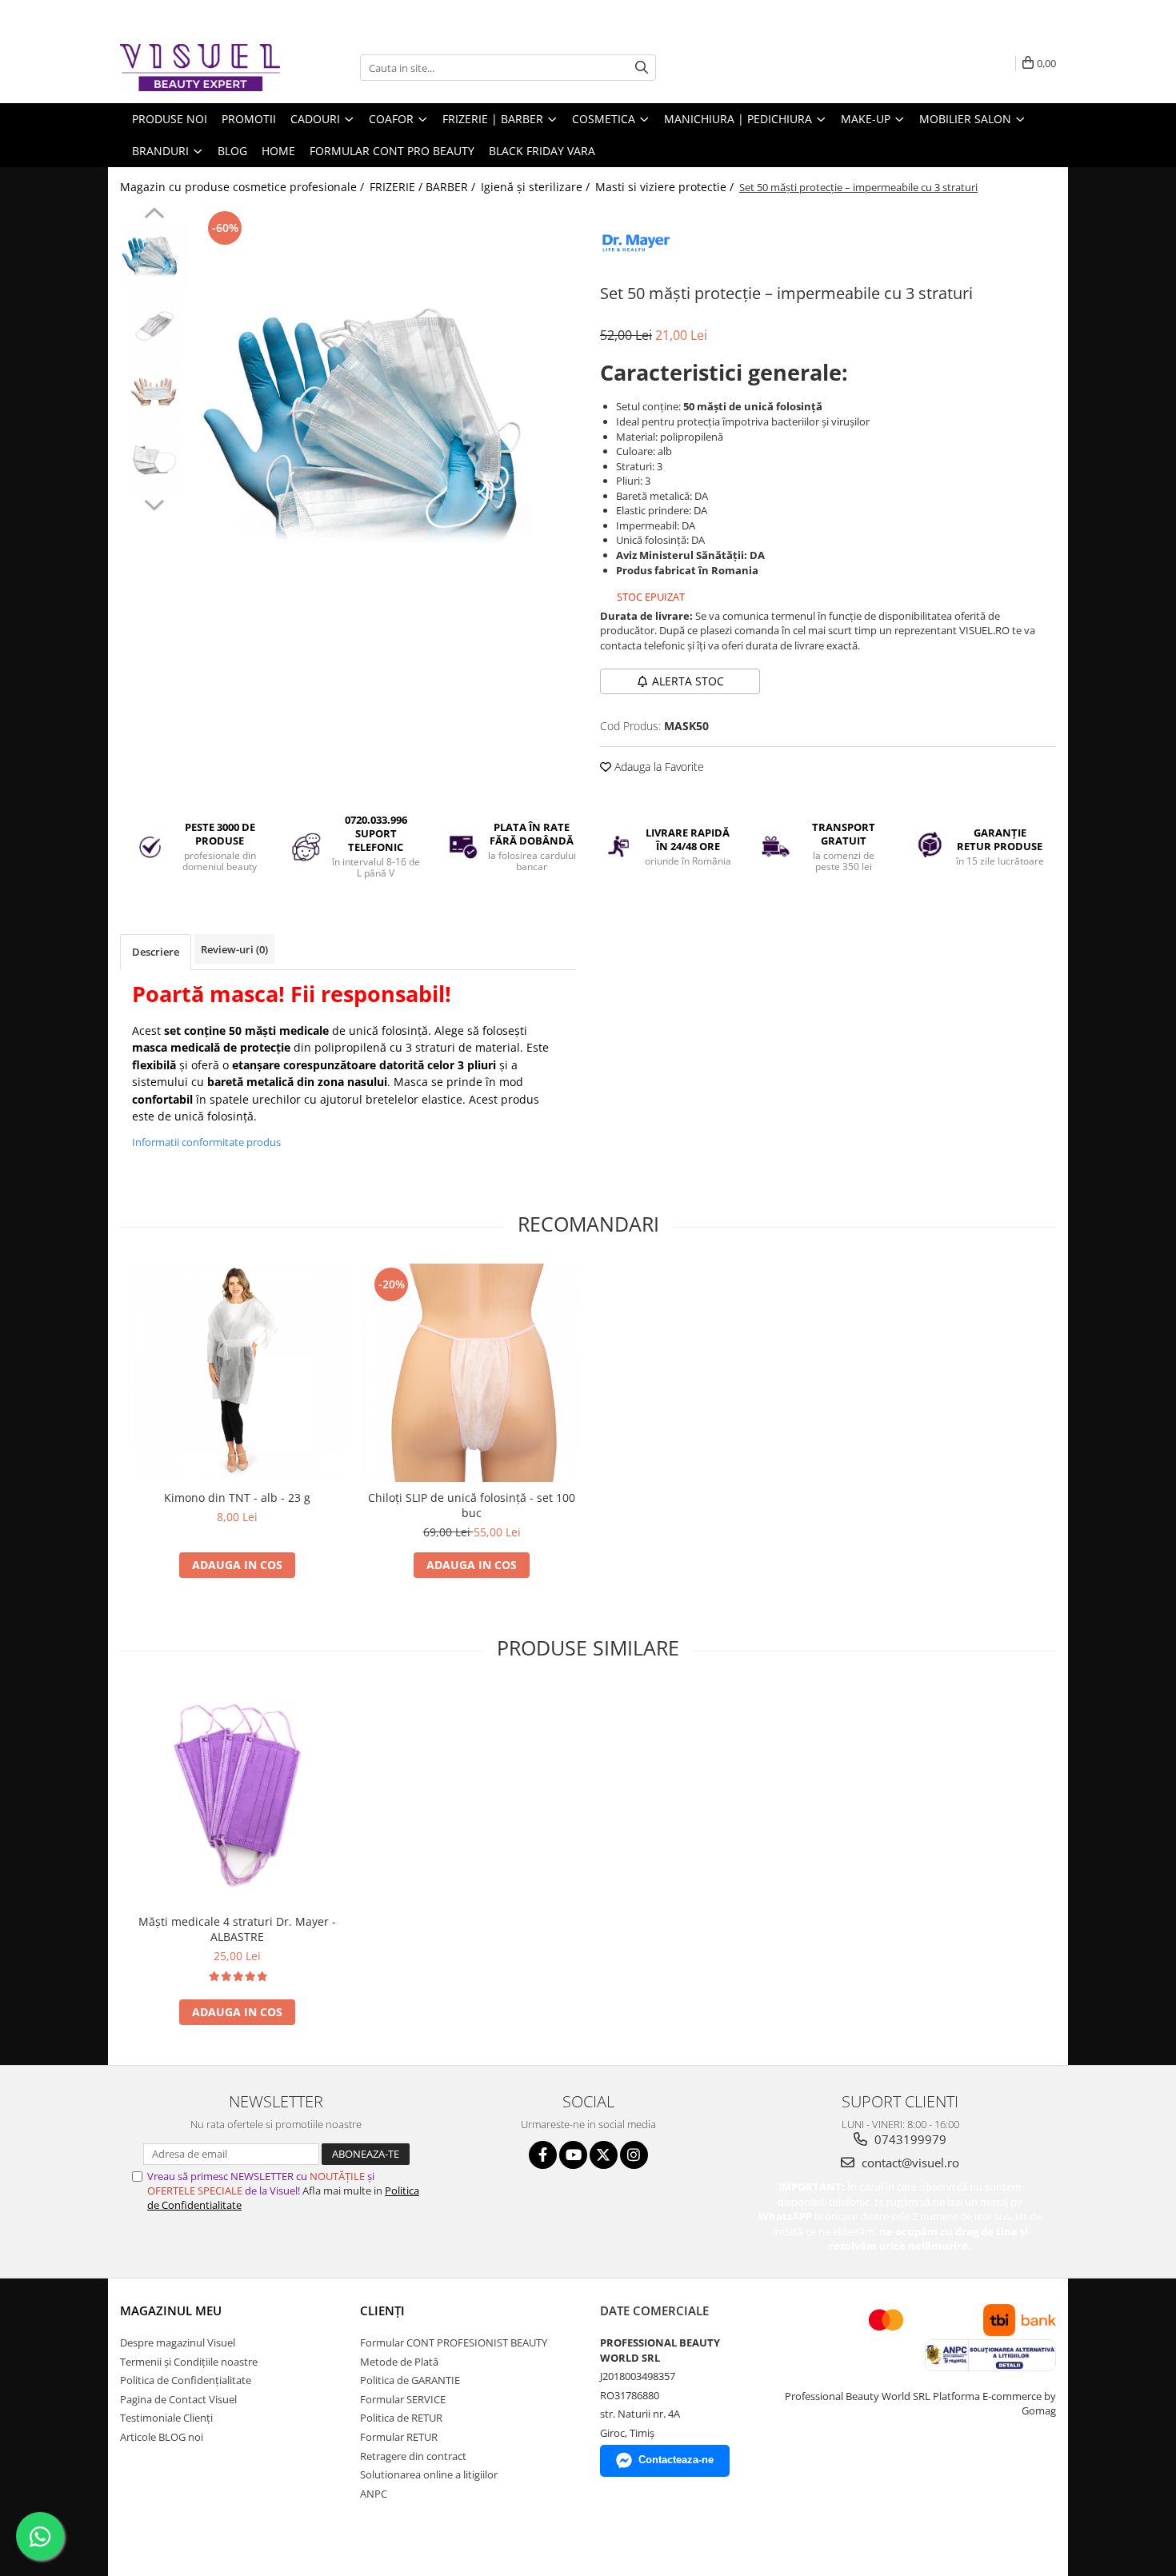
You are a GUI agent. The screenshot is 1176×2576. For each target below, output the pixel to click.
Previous (154, 215)
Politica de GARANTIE (410, 2380)
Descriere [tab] (156, 952)
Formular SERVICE (403, 2399)
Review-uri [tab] (234, 949)
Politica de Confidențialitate (186, 2380)
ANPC (374, 2494)
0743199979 (909, 2139)
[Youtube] (573, 2155)
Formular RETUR (399, 2437)
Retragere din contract (413, 2456)
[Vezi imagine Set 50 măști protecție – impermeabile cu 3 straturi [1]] (154, 325)
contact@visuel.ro (909, 2163)
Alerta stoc (688, 681)
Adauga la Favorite (658, 767)
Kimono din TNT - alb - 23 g (237, 1498)
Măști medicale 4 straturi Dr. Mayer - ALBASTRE (237, 1929)
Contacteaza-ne (676, 2460)
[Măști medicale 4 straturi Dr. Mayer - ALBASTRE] (237, 1797)
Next (154, 503)
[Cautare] (642, 68)
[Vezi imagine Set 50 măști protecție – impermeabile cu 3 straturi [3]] (154, 461)
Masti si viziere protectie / (666, 187)
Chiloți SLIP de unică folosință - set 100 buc (472, 1505)
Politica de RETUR (401, 2418)
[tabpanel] (386, 431)
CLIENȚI (382, 2310)
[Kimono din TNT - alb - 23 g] (237, 1373)
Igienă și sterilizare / (537, 187)
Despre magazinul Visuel (178, 2342)
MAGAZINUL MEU (171, 2310)
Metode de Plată (399, 2362)
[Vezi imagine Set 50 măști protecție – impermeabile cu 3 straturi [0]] (154, 257)
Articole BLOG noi (162, 2437)
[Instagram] (634, 2155)
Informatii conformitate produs (206, 1142)
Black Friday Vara (542, 151)
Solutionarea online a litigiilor (429, 2474)
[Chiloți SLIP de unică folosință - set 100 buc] (472, 1373)
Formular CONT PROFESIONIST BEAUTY (454, 2342)
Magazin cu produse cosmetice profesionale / (244, 187)
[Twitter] (604, 2155)
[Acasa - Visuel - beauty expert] (200, 68)
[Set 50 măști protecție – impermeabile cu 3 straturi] (386, 431)
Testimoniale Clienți (166, 2418)
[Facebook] (543, 2155)
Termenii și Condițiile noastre (189, 2362)
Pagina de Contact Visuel (178, 2399)
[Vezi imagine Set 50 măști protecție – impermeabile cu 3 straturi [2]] (154, 393)
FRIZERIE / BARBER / (424, 187)
